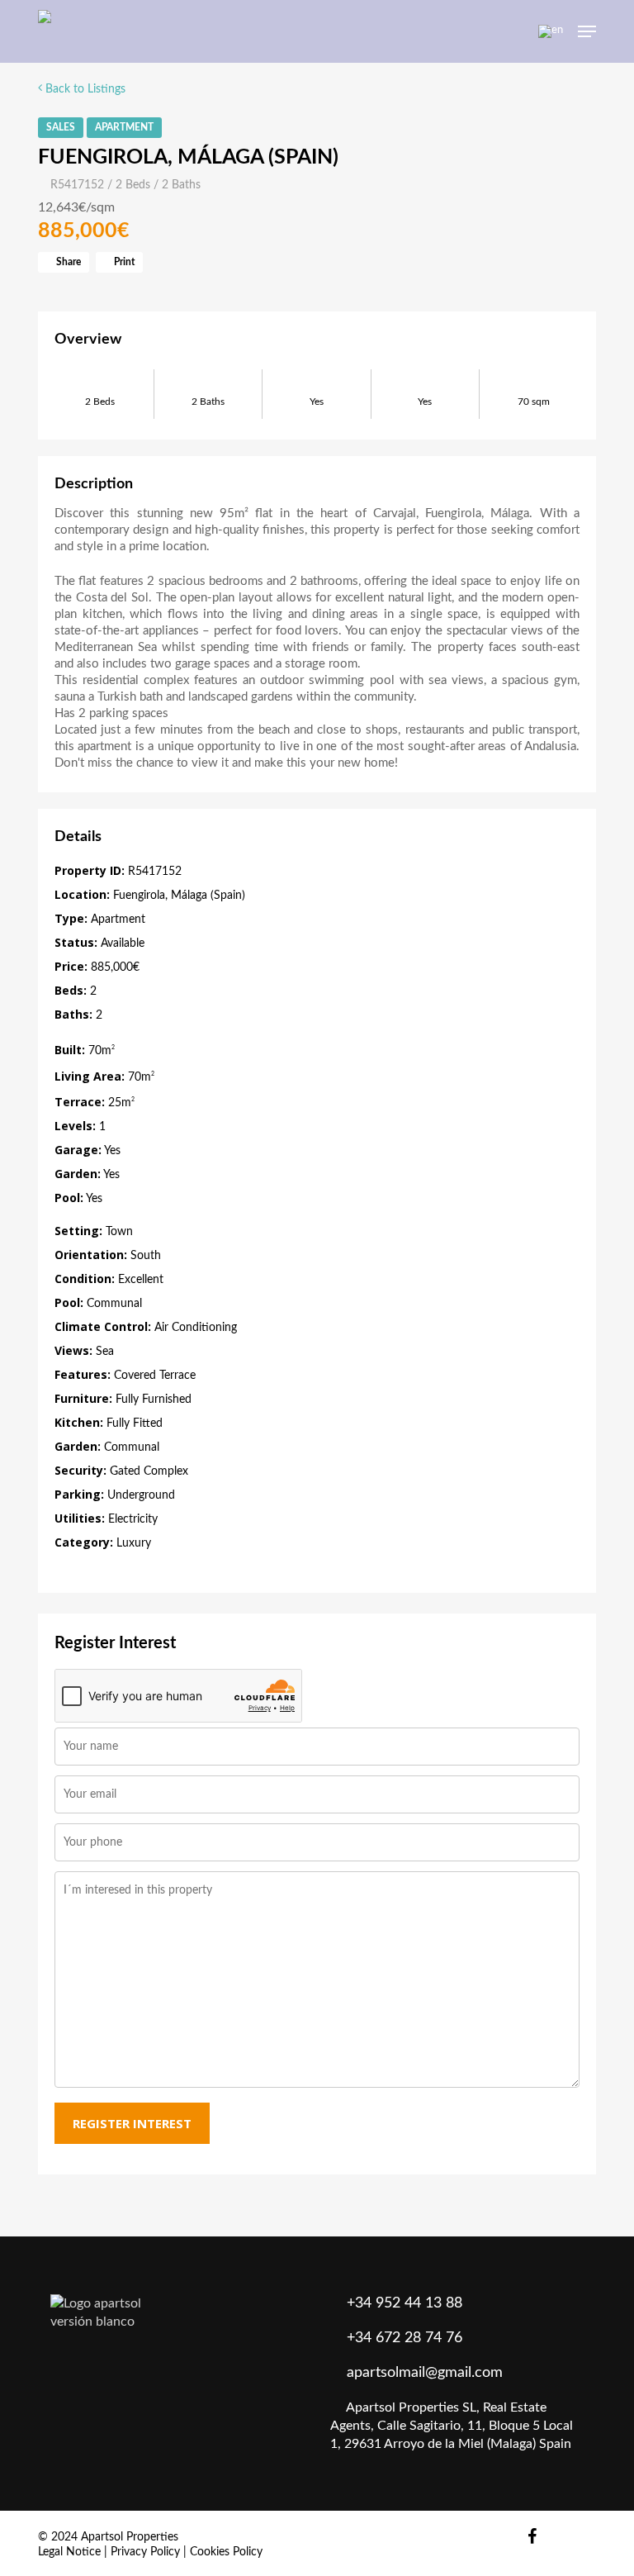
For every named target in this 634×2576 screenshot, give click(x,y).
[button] (587, 31)
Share (67, 262)
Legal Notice (69, 2552)
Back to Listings (84, 89)
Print (123, 262)
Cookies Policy (226, 2552)
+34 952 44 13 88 (405, 2303)
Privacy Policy (145, 2552)
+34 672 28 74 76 (405, 2338)
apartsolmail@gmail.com (425, 2373)
